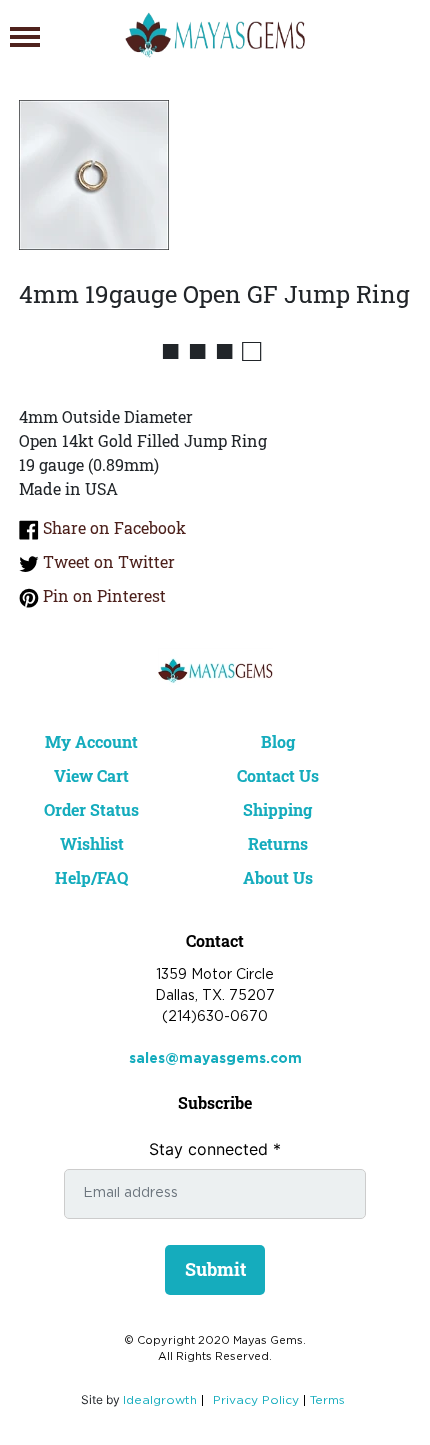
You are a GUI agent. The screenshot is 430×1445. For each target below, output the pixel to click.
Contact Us (278, 775)
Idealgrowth (160, 1400)
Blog (278, 741)
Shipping (277, 809)
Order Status (91, 809)
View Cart (91, 775)
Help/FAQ (91, 877)
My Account (91, 741)
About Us (278, 877)
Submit (215, 1269)
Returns (278, 843)
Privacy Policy (256, 1400)
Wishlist (92, 843)
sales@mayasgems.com (215, 1059)
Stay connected (215, 1149)
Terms (327, 1400)
